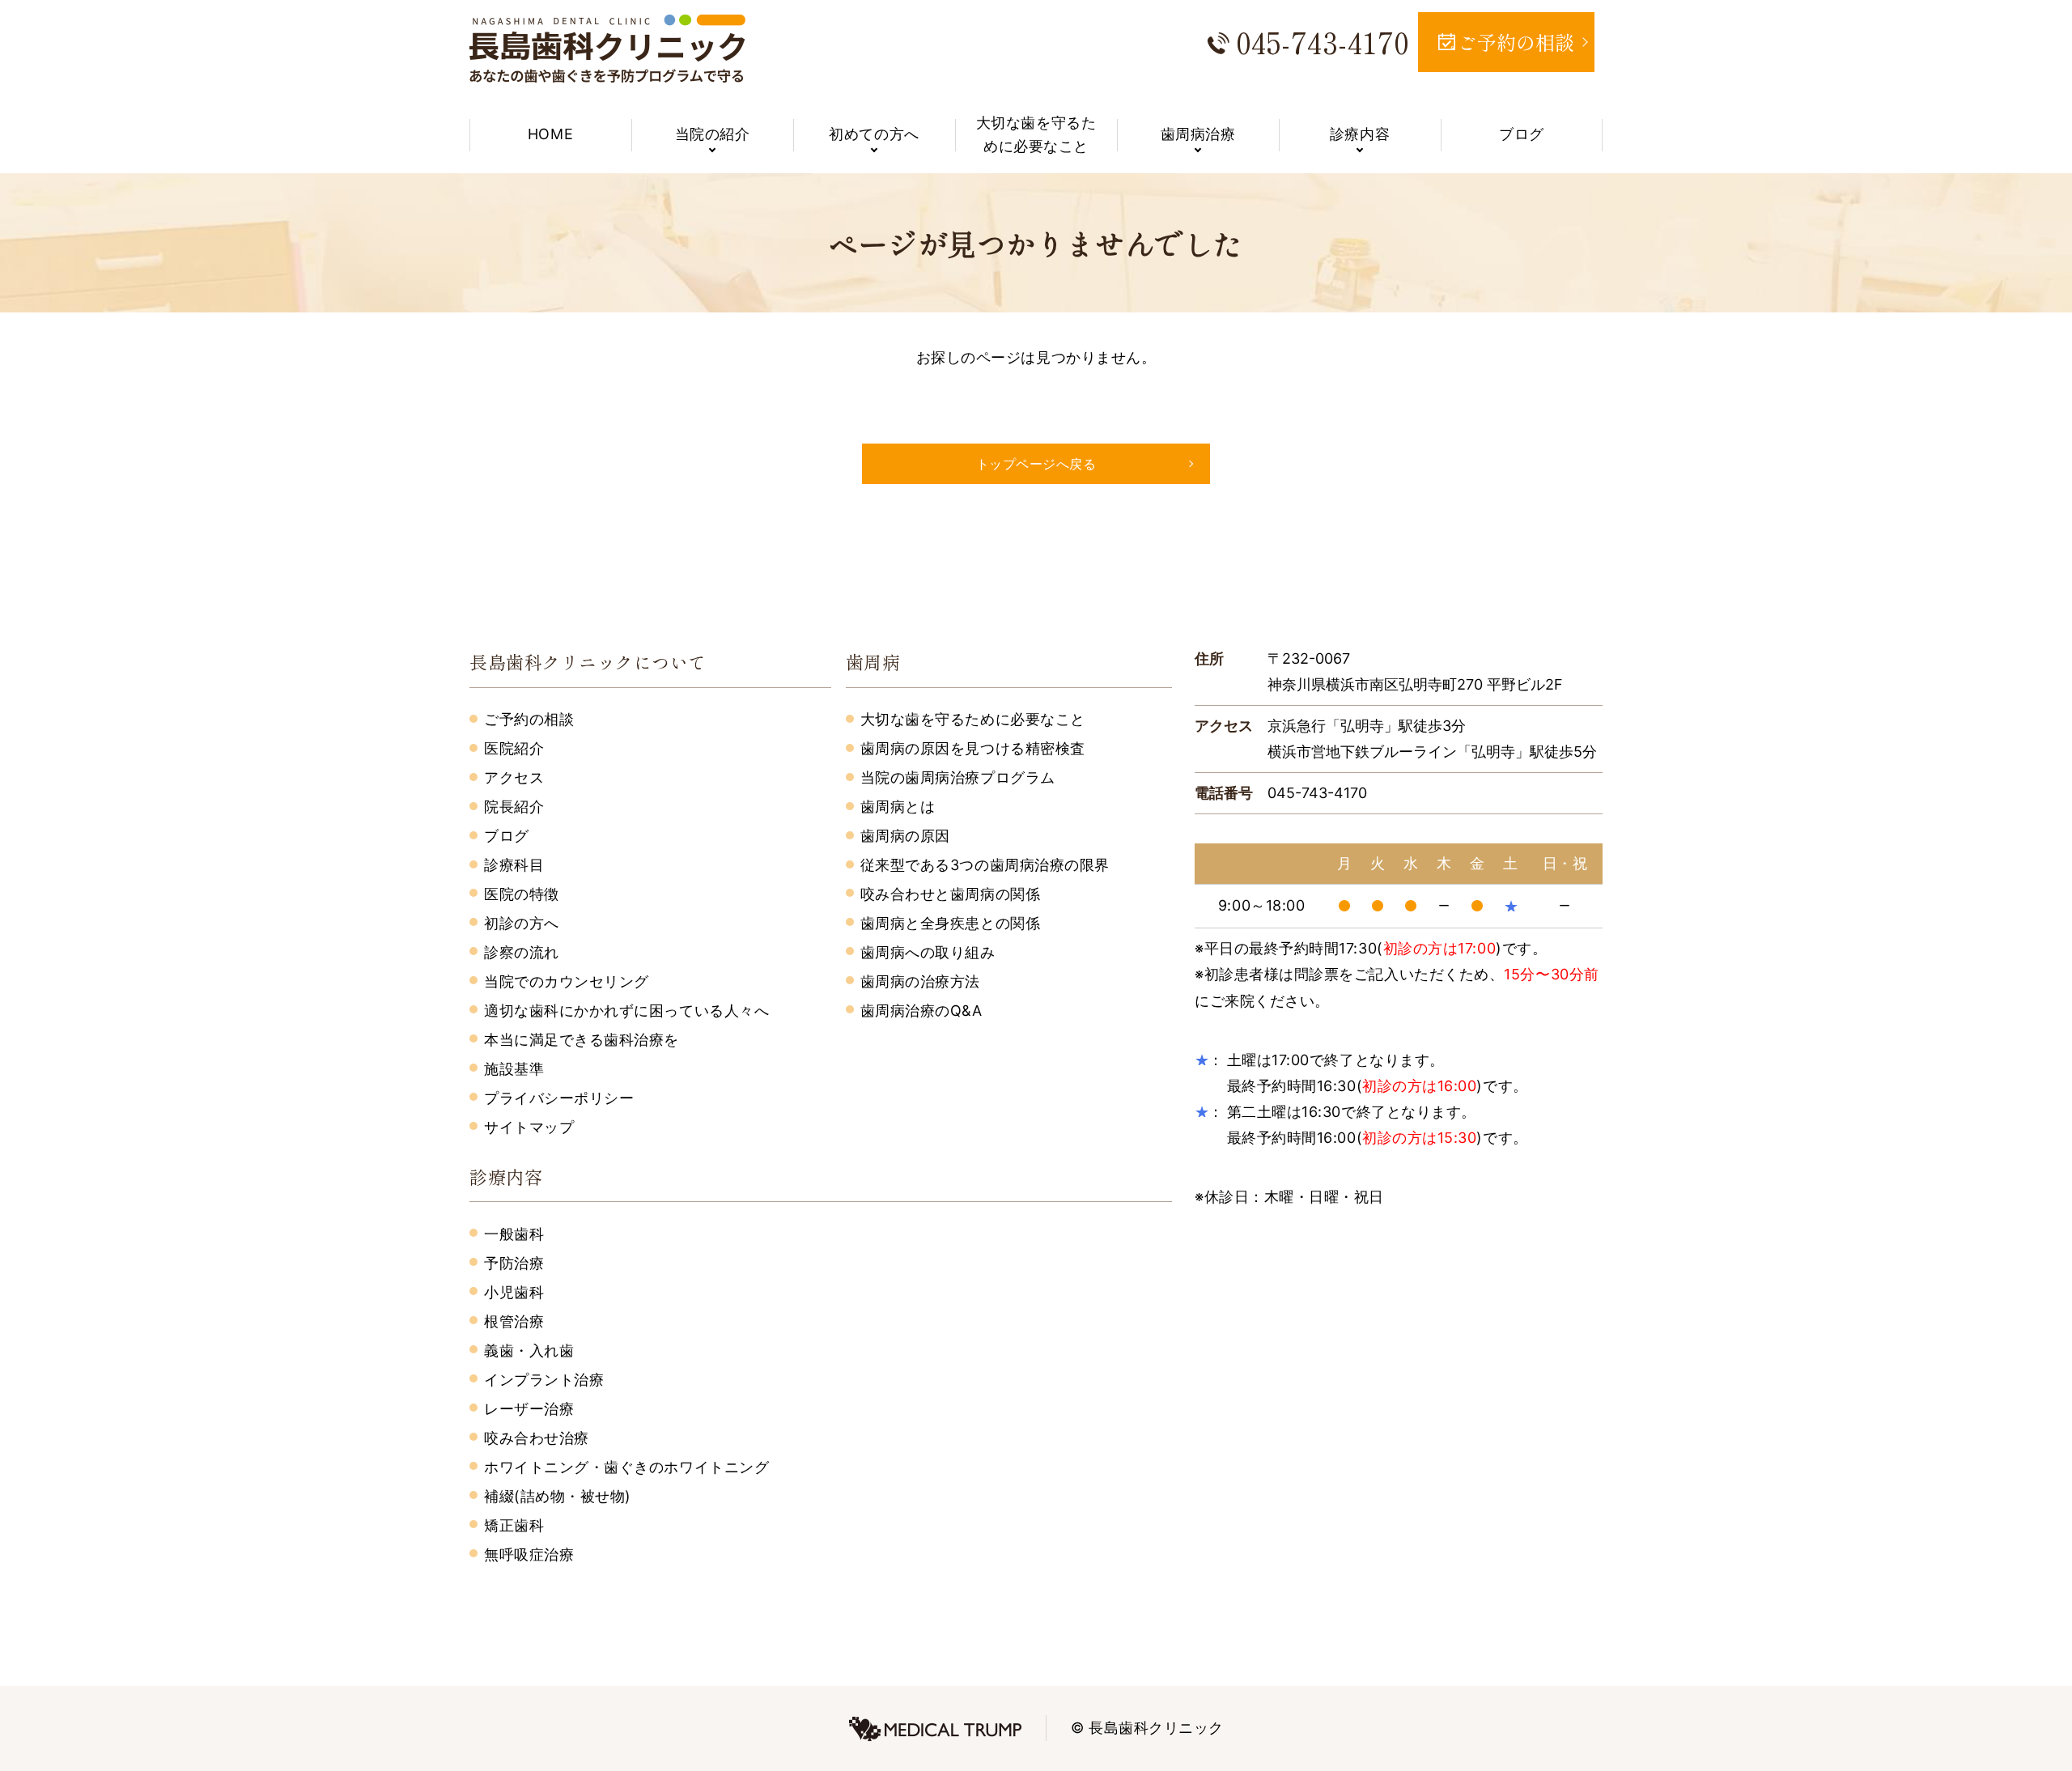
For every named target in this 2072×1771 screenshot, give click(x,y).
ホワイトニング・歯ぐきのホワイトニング (626, 1467)
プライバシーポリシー (559, 1098)
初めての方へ (874, 134)
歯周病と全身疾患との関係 (950, 923)
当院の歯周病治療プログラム (958, 777)
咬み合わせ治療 (537, 1438)
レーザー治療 (529, 1409)
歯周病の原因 (905, 836)
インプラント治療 (544, 1380)
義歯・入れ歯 (529, 1351)
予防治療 (514, 1263)
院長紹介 (514, 807)
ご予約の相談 (529, 719)
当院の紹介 (713, 134)
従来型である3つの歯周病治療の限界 (985, 865)
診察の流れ (522, 952)
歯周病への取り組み (928, 952)
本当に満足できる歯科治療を (582, 1040)
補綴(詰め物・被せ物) (558, 1496)
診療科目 (514, 865)
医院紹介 (514, 748)
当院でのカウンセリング (567, 981)
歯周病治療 (1198, 134)
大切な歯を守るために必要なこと (1036, 134)
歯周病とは (898, 807)
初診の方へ (522, 923)
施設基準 (514, 1069)
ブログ (1522, 134)
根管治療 (514, 1321)
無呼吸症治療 (529, 1554)
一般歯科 (514, 1234)
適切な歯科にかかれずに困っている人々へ (626, 1011)
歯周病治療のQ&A (921, 1011)
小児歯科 (514, 1292)
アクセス (514, 777)
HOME (550, 134)
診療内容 (1360, 134)
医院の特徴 (522, 894)
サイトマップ (529, 1127)
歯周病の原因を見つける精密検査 (973, 748)
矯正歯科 (514, 1525)
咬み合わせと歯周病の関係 (950, 894)
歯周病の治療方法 (920, 981)
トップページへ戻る (1036, 464)
